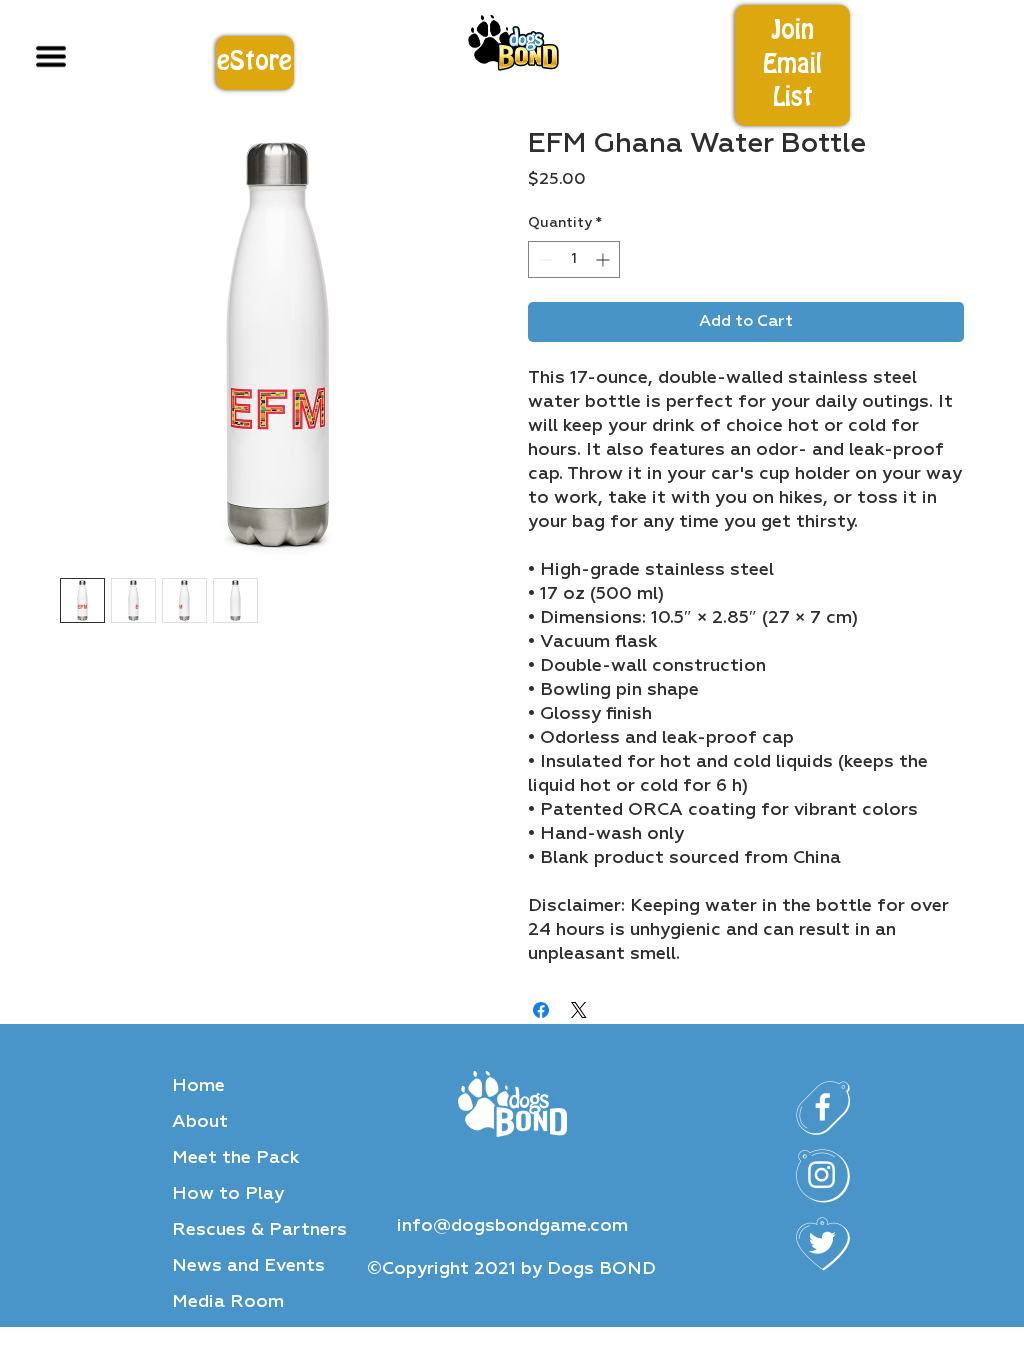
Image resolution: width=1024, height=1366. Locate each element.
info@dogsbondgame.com (512, 1226)
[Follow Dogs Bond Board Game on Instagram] (823, 1176)
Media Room (228, 1302)
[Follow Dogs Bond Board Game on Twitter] (823, 1244)
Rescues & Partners (259, 1230)
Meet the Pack (236, 1158)
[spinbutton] (574, 259)
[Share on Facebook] (541, 1010)
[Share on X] (579, 1010)
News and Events (248, 1266)
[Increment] (604, 259)
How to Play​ (228, 1194)
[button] (793, 65)
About (200, 1122)
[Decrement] (543, 259)
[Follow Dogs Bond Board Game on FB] (823, 1108)
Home (198, 1086)
